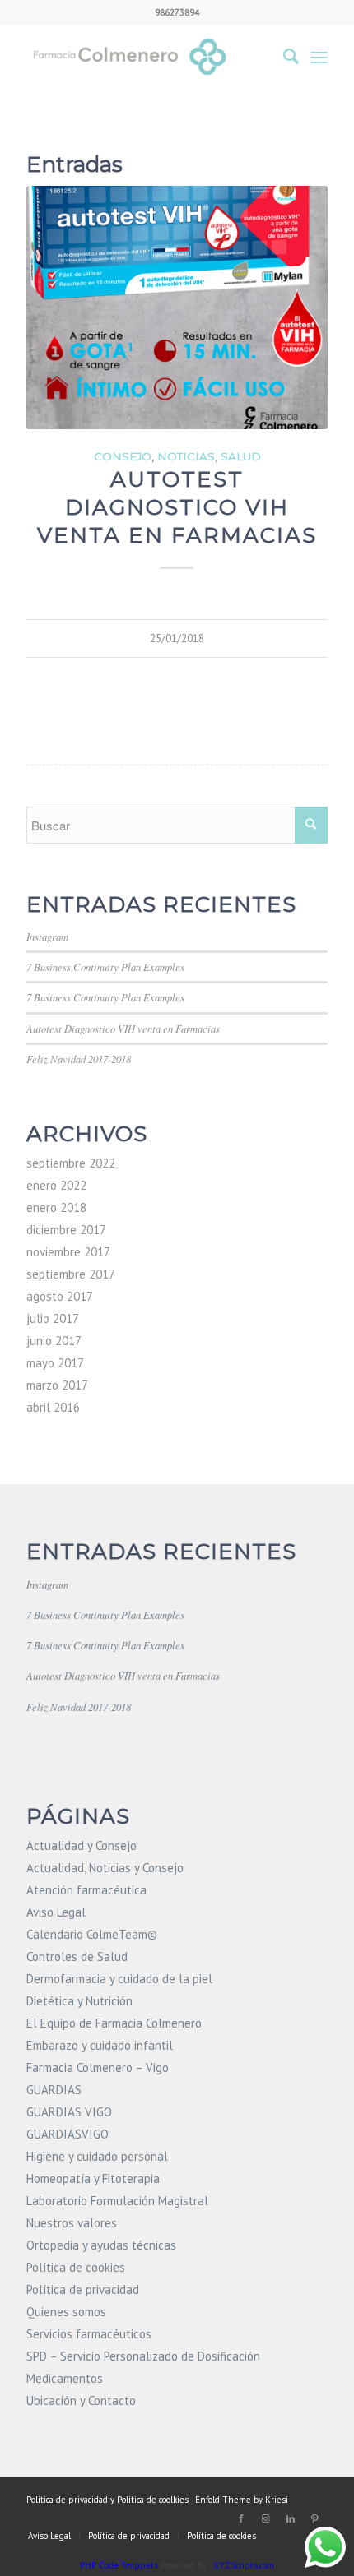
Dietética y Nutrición (79, 2001)
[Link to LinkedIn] (291, 2518)
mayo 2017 (55, 1363)
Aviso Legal (56, 1912)
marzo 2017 (57, 1385)
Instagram (47, 936)
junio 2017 (54, 1341)
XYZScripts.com (244, 2565)
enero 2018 (56, 1207)
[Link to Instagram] (266, 2518)
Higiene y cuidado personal (97, 2156)
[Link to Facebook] (241, 2518)
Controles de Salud (77, 1956)
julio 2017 (53, 1318)
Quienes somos (66, 2312)
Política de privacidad (83, 2289)
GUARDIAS (54, 2090)
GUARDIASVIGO (68, 2134)
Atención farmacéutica (86, 1890)
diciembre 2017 (66, 1230)
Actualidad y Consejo (82, 1845)
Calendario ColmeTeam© (92, 1934)
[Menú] (319, 57)
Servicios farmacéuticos (89, 2334)
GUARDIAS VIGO (69, 2112)
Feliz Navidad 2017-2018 (79, 1059)
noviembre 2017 (68, 1252)
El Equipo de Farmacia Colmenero (114, 2023)
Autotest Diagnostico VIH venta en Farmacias (177, 507)
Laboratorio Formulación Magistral (117, 2201)
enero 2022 (56, 1185)
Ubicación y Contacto (81, 2400)
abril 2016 (53, 1407)
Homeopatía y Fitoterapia (93, 2178)
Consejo (123, 456)
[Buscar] (283, 57)
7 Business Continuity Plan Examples (105, 967)
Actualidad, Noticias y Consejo (105, 1868)
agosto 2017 (60, 1296)
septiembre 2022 (71, 1163)
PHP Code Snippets (119, 2565)
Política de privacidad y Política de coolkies (107, 2500)
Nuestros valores (72, 2223)
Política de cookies (76, 2267)
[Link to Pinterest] (315, 2518)
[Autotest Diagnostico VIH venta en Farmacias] (177, 308)
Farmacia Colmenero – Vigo (98, 2067)
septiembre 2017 (71, 1274)
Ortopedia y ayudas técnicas (101, 2245)
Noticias (186, 456)
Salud (241, 456)
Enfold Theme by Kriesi (242, 2500)
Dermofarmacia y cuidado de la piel (119, 1979)
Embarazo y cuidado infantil (100, 2045)
